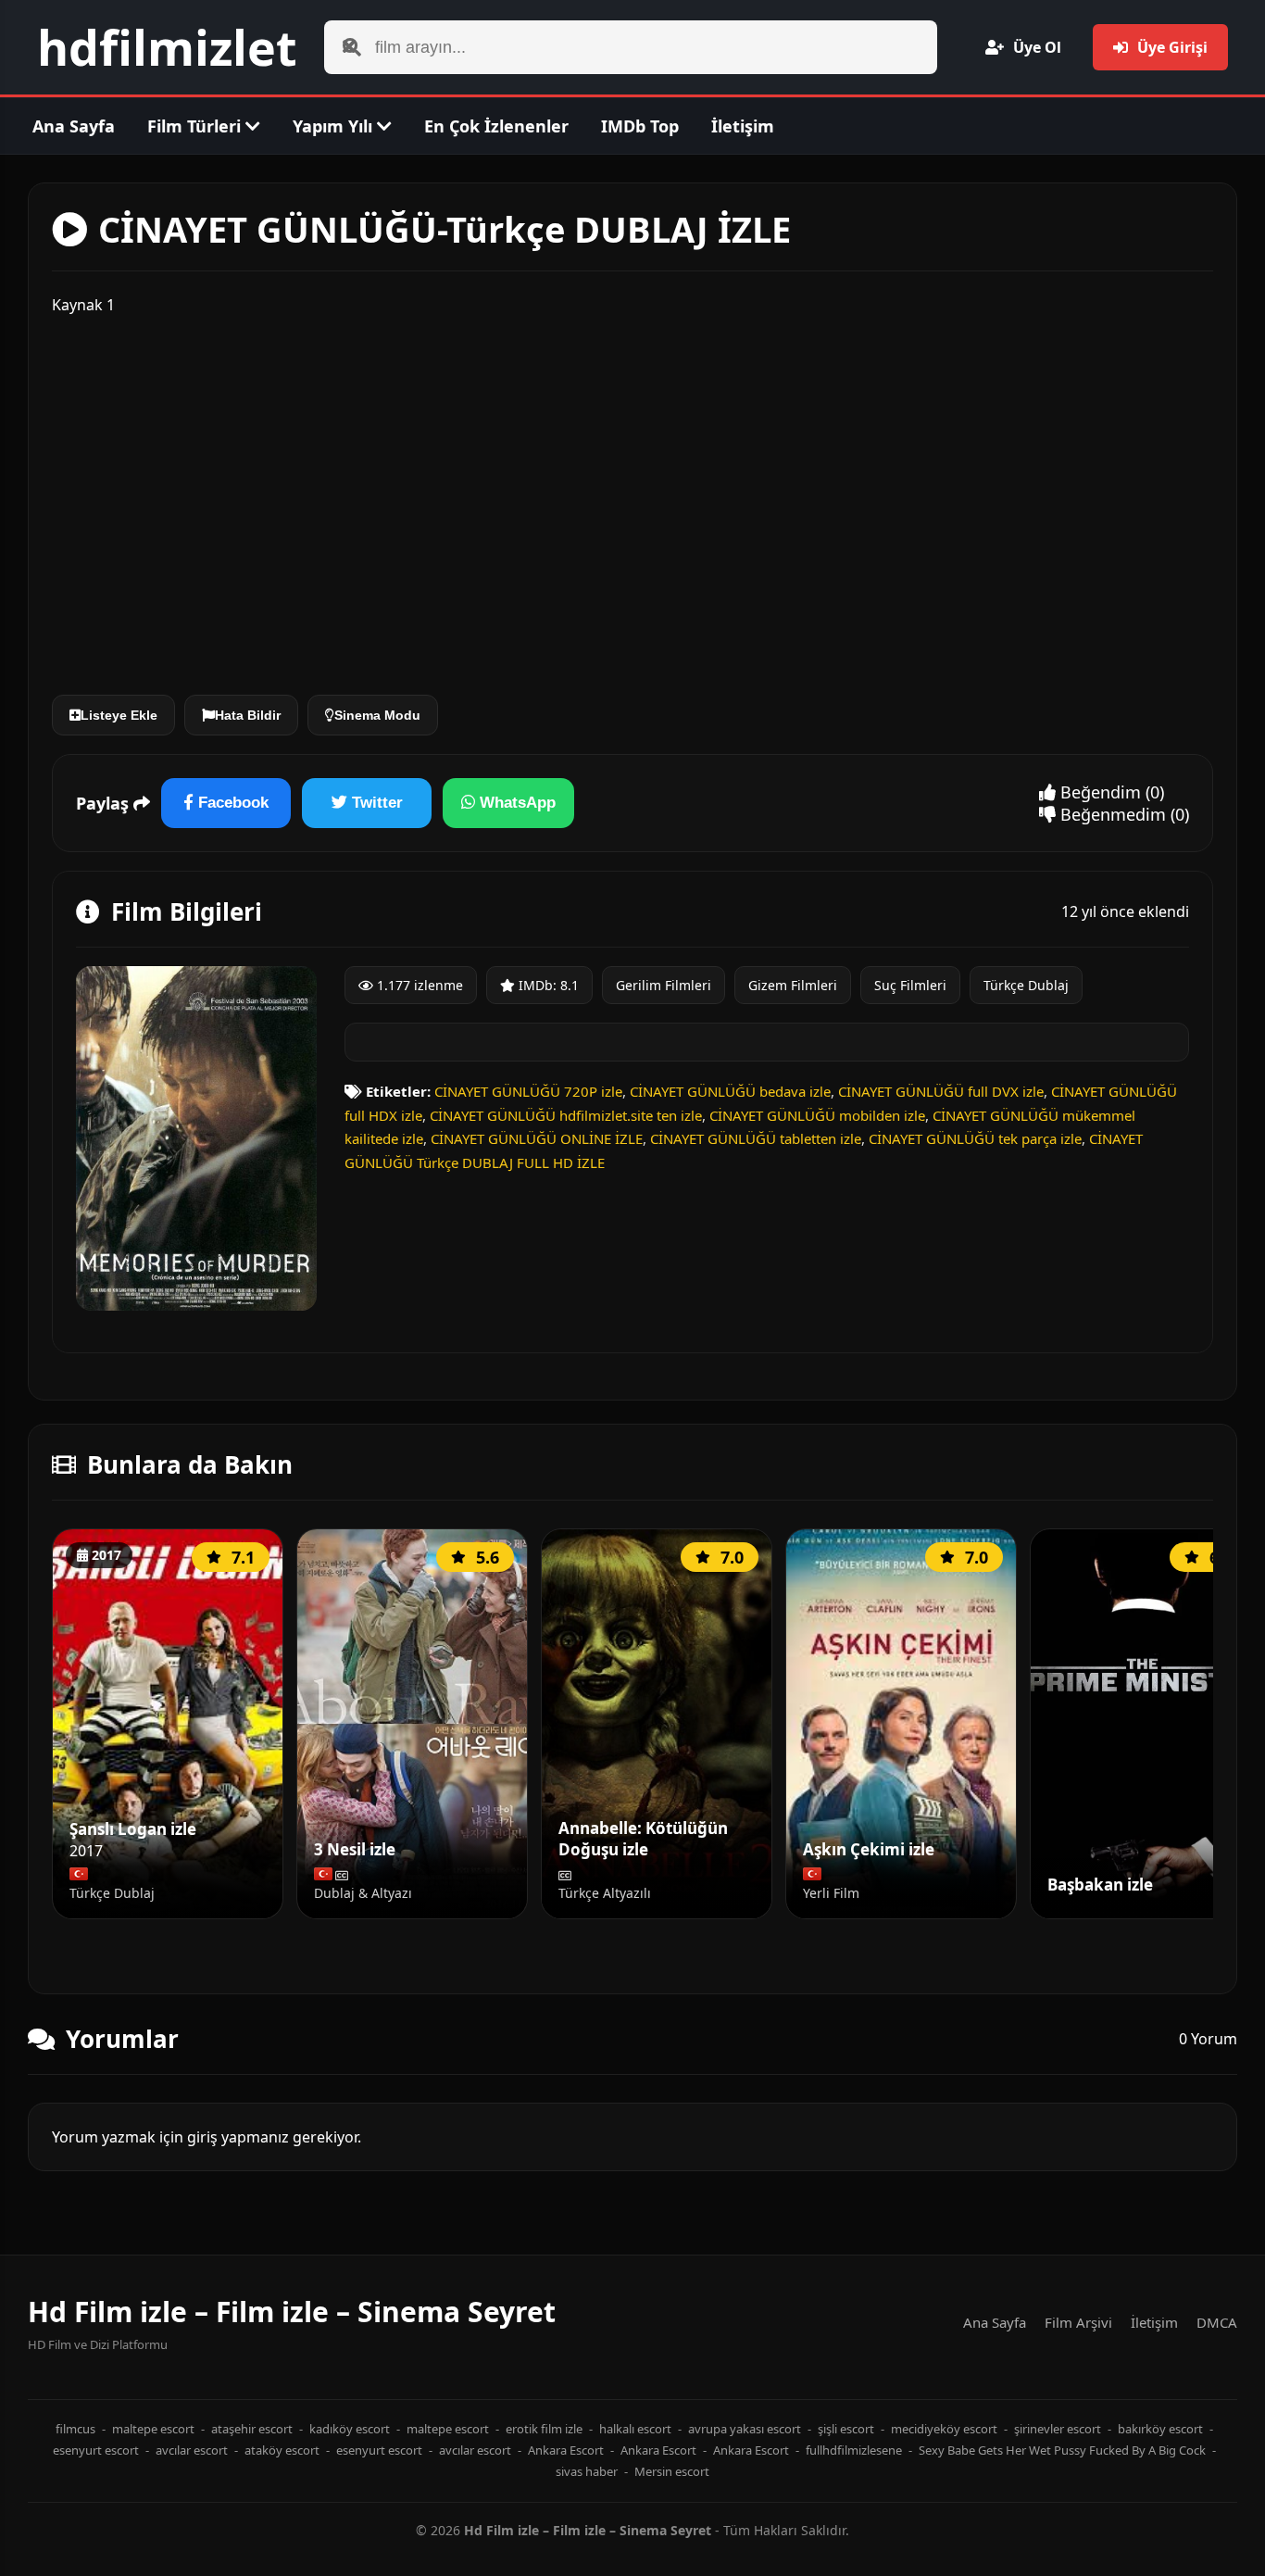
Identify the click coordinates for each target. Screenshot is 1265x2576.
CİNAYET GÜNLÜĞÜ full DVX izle (941, 1091)
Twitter (375, 803)
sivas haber (587, 2471)
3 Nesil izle (355, 1850)
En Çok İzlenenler (496, 126)
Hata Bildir (248, 715)
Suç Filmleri (910, 985)
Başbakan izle (1100, 1885)
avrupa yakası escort (745, 2429)
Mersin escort (672, 2471)
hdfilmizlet (167, 47)
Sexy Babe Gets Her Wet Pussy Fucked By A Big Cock (1062, 2450)
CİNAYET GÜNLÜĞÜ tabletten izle (756, 1138)
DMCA (1217, 2322)
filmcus (75, 2429)
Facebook (231, 803)
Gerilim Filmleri (664, 985)
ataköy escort (282, 2450)
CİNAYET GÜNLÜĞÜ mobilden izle (817, 1115)
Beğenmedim (1111, 814)
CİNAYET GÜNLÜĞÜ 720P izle (528, 1091)
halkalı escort (635, 2429)
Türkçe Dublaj (1026, 985)
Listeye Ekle (119, 715)
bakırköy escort (1160, 2429)
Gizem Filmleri (793, 985)
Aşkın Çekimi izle (869, 1850)
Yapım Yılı (335, 126)
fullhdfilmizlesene (854, 2450)
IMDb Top (640, 126)
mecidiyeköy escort (944, 2429)
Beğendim (1098, 792)
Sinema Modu (377, 715)
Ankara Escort (566, 2450)
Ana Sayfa (74, 126)
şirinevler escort (1058, 2429)
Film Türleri (196, 126)
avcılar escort (192, 2450)
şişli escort (846, 2429)
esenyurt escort (96, 2450)
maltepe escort (153, 2429)
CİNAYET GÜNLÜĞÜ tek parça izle (975, 1138)
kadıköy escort (350, 2429)
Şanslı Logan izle (133, 1829)
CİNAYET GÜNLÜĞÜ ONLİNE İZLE (537, 1138)
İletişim (743, 126)
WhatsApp (515, 803)
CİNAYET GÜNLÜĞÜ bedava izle (730, 1091)
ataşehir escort (252, 2429)
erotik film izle (544, 2429)
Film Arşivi (1078, 2322)
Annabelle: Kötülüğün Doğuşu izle (643, 1839)
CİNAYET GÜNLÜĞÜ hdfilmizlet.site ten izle (566, 1115)
